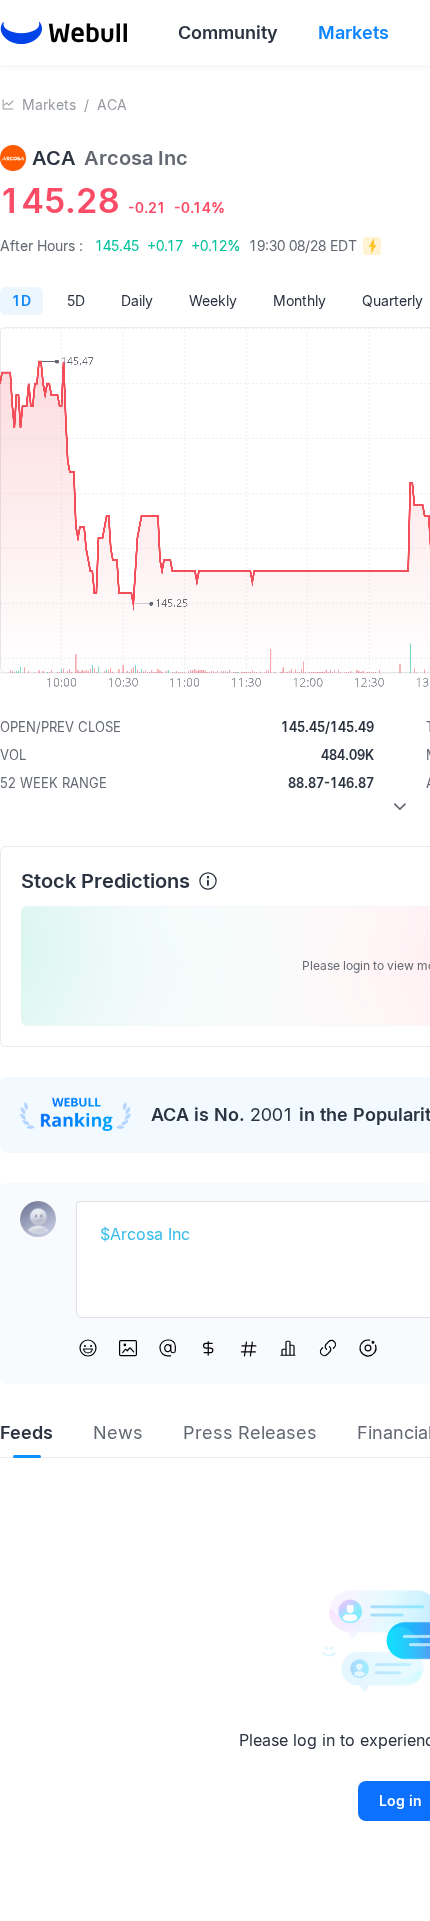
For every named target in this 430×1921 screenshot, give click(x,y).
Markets (49, 104)
